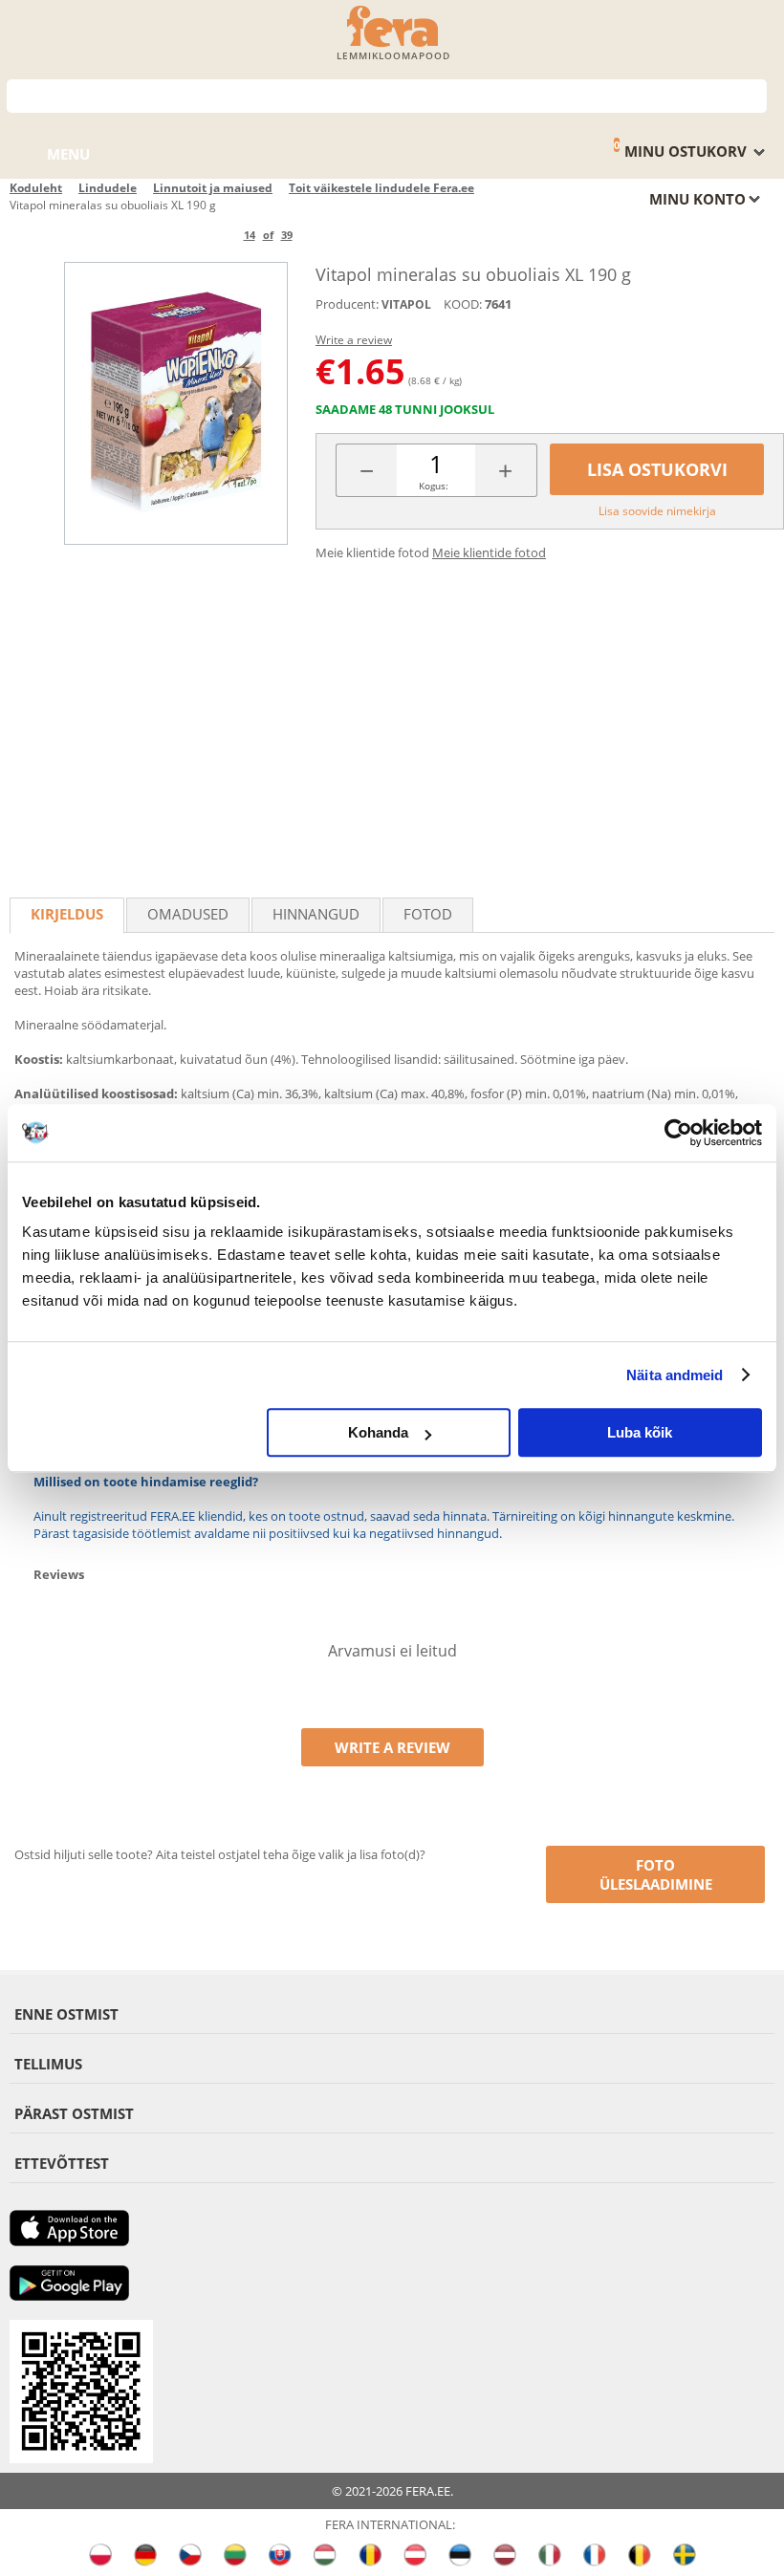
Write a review (354, 340)
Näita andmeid (675, 1375)
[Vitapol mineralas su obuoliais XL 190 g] (176, 403)
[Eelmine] (212, 235)
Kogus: (434, 486)
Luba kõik (640, 1432)
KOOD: (463, 304)
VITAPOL (406, 304)
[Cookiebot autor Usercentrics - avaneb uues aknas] (678, 1133)
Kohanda (378, 1432)
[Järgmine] (325, 235)
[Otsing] (753, 94)
